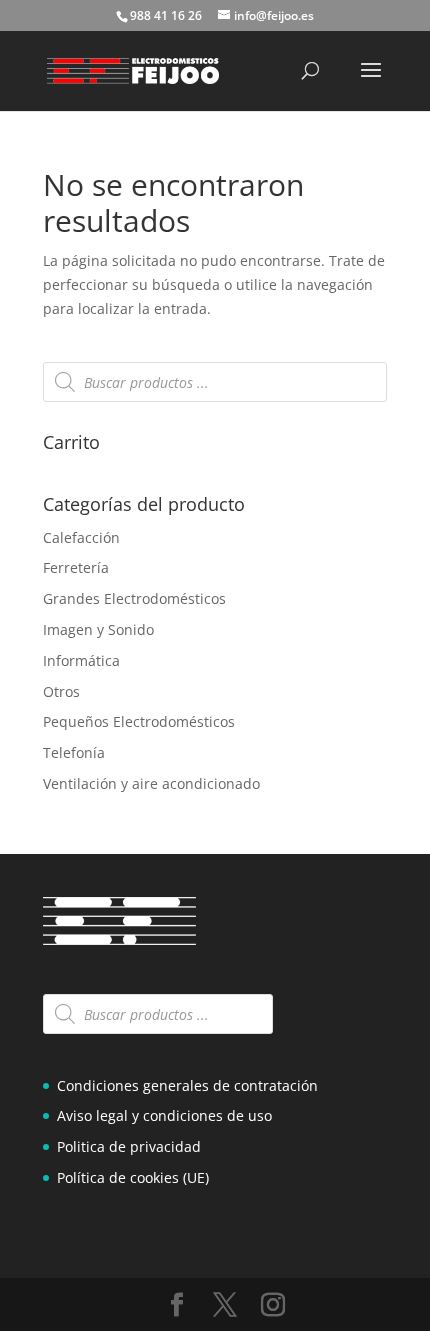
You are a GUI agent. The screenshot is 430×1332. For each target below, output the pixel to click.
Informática (81, 660)
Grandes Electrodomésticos (134, 598)
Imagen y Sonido (98, 629)
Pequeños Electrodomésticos (139, 721)
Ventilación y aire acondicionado (151, 783)
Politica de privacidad (129, 1146)
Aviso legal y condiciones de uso (164, 1115)
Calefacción (81, 537)
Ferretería (76, 567)
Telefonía (74, 752)
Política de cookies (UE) (133, 1177)
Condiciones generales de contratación (187, 1085)
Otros (61, 691)
